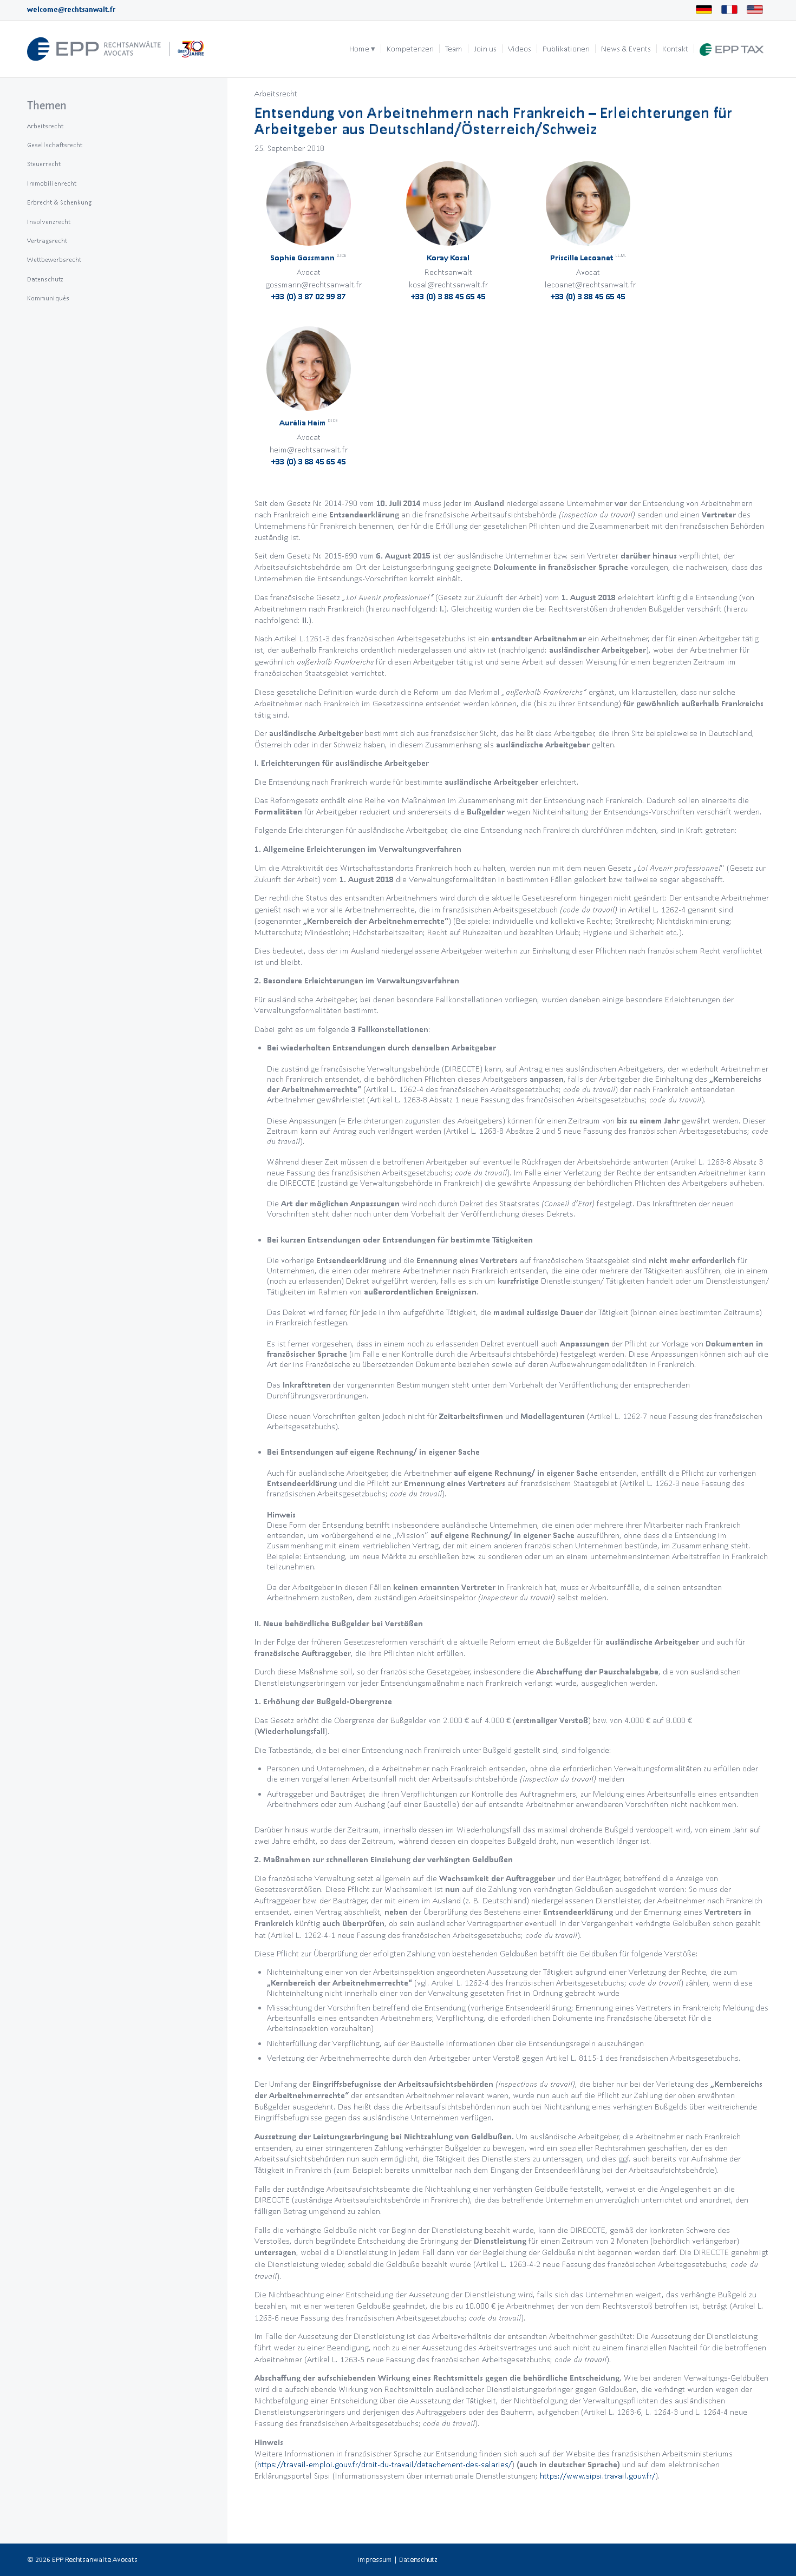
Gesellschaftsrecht (55, 145)
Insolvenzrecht (49, 222)
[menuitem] (362, 49)
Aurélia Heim (309, 423)
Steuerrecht (44, 164)
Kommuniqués (48, 298)
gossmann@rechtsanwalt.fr (314, 284)
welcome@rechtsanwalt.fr (71, 9)
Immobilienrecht (52, 183)
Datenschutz (45, 279)
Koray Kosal (448, 258)
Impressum (375, 2559)
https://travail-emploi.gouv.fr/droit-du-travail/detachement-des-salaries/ (384, 2464)
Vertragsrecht (47, 241)
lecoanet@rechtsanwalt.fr (590, 284)
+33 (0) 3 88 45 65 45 (448, 296)
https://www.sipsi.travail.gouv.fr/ (598, 2476)
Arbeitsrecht (276, 93)
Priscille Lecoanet (588, 258)
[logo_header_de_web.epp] (116, 49)
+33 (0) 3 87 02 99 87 (309, 296)
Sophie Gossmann (308, 258)
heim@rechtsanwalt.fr (309, 449)
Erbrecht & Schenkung (59, 202)
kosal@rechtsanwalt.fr (448, 284)
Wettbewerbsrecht (54, 259)
